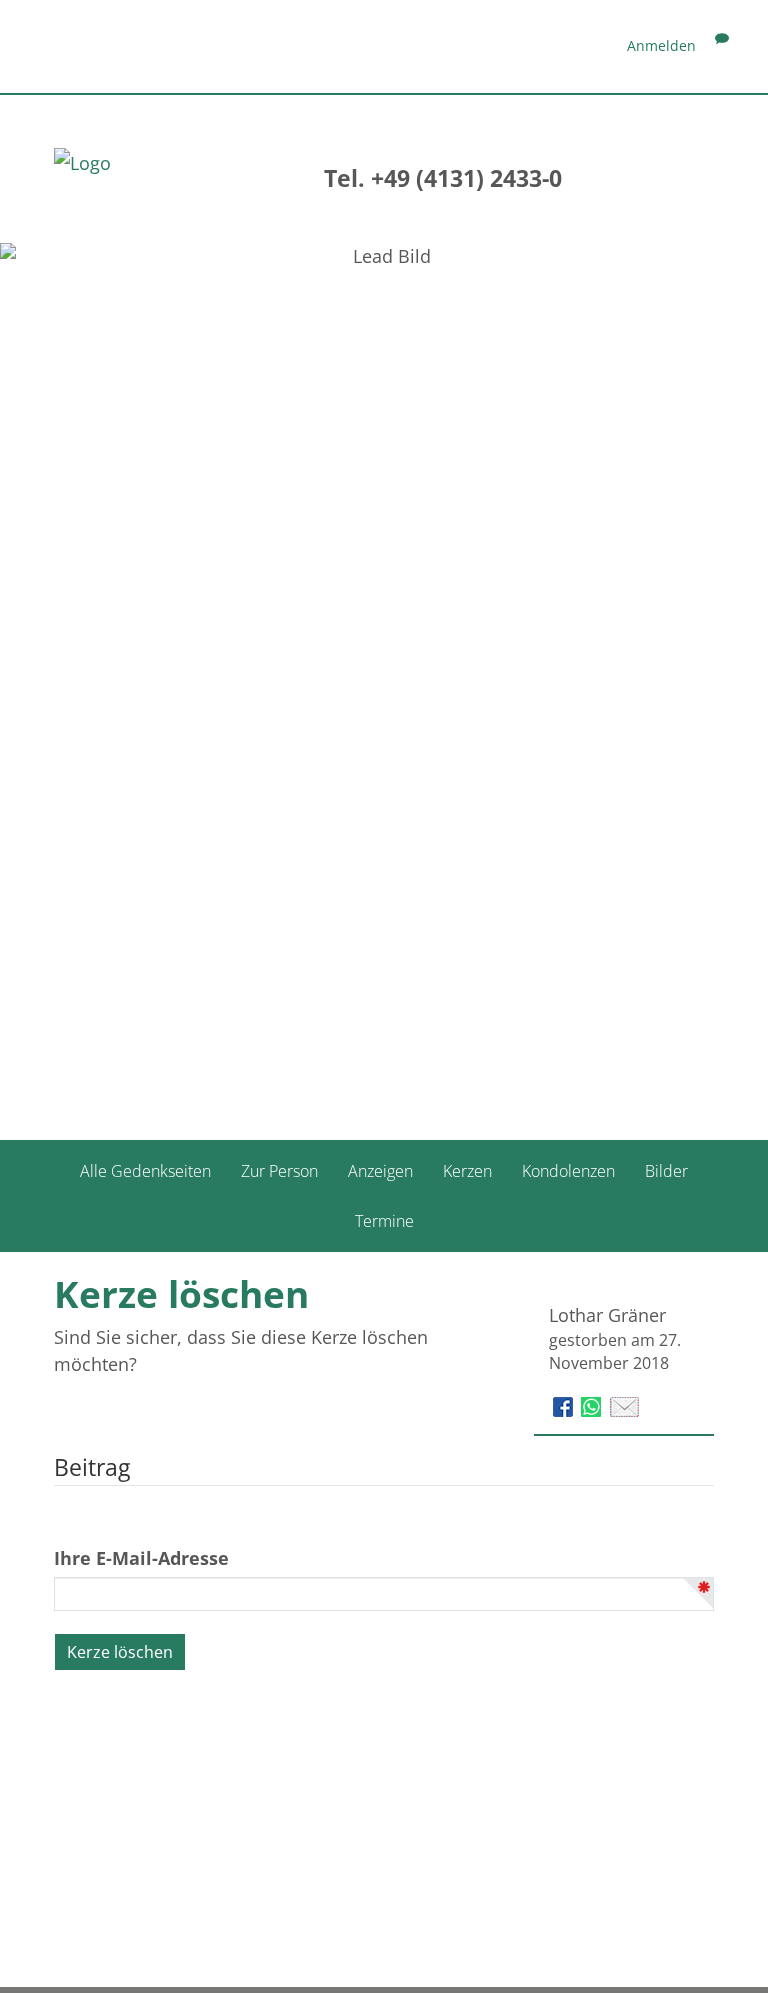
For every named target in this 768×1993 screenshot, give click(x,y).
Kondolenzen (568, 1171)
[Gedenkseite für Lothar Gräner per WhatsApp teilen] (593, 1405)
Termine (384, 1221)
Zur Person (279, 1171)
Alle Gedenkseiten (145, 1171)
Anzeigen (380, 1171)
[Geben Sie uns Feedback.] (722, 45)
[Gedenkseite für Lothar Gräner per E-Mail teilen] (624, 1405)
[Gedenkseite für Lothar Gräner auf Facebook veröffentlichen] (565, 1405)
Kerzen (467, 1171)
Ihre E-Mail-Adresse (141, 1558)
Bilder (666, 1171)
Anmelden (661, 45)
